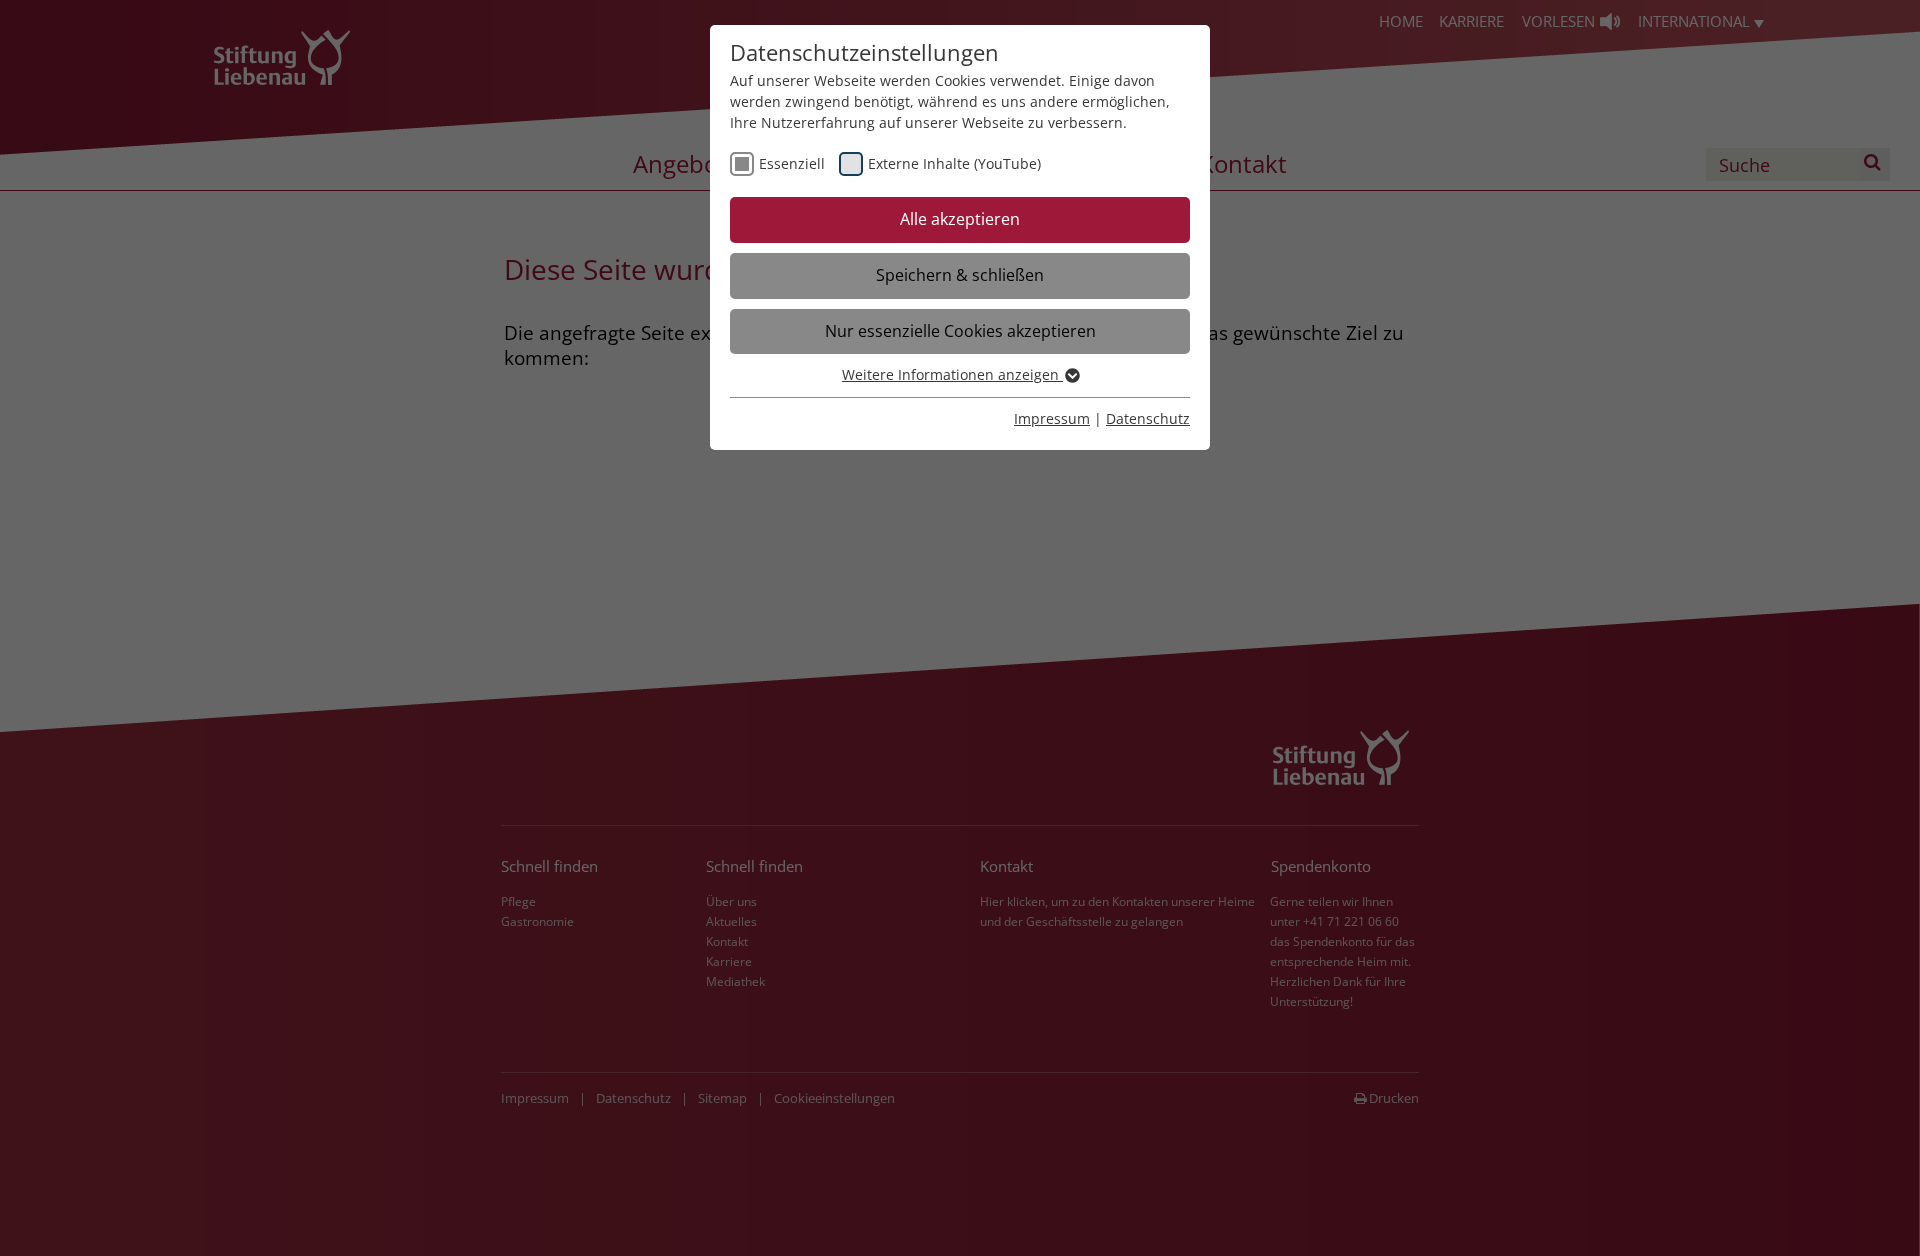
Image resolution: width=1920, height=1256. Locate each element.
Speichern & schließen (960, 275)
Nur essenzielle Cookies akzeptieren (960, 331)
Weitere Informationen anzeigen (952, 374)
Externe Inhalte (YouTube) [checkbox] (954, 163)
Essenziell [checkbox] (792, 163)
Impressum (1052, 418)
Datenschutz (1148, 418)
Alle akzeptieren (960, 219)
